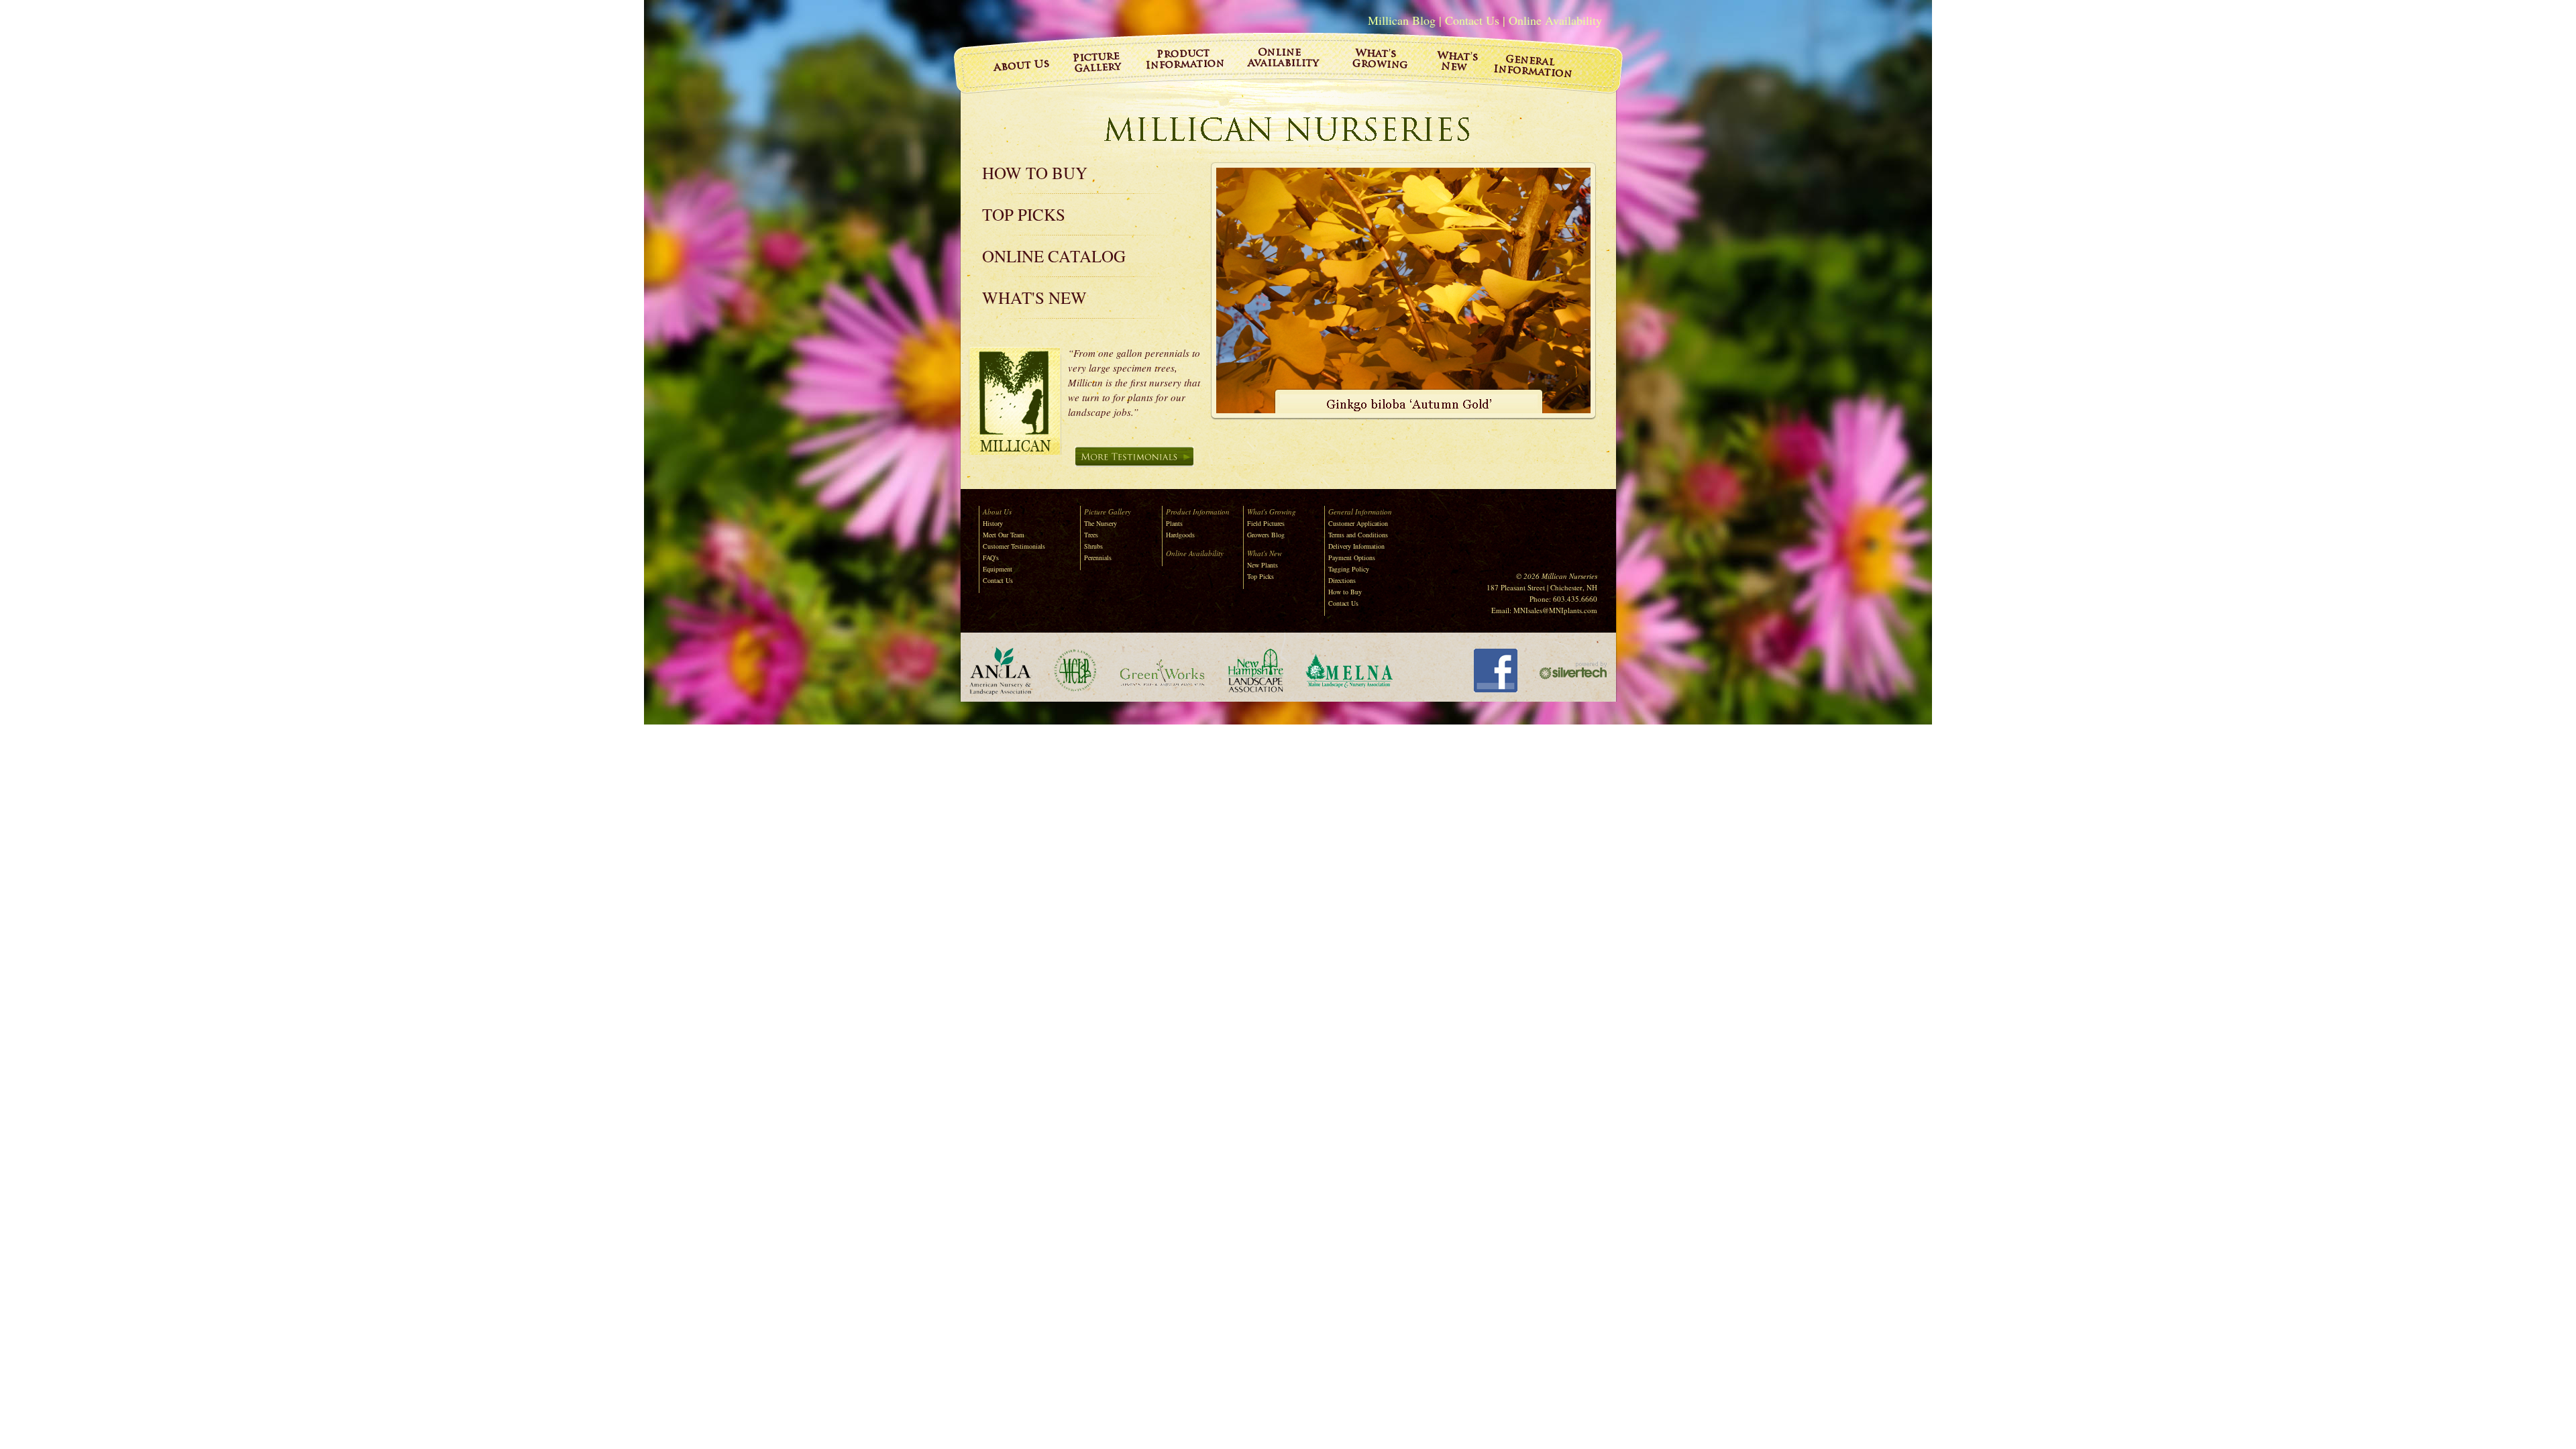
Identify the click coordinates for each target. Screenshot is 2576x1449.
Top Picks (1024, 214)
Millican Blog (1402, 20)
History (993, 523)
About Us (997, 512)
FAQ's (991, 557)
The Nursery (1101, 523)
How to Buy (1035, 173)
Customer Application (1358, 523)
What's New (1034, 298)
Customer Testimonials (1014, 546)
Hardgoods (1180, 535)
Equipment (998, 569)
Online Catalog (1054, 256)
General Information (1360, 512)
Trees (1091, 535)
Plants (1174, 523)
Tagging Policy (1349, 569)
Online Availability (1555, 20)
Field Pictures (1266, 523)
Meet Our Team (1004, 535)
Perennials (1098, 557)
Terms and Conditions (1358, 535)
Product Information (1198, 512)
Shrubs (1093, 546)
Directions (1342, 580)
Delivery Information (1356, 546)
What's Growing (1272, 512)
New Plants (1263, 565)
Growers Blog (1266, 535)
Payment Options (1352, 557)
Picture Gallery (1108, 512)
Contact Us (1472, 20)
